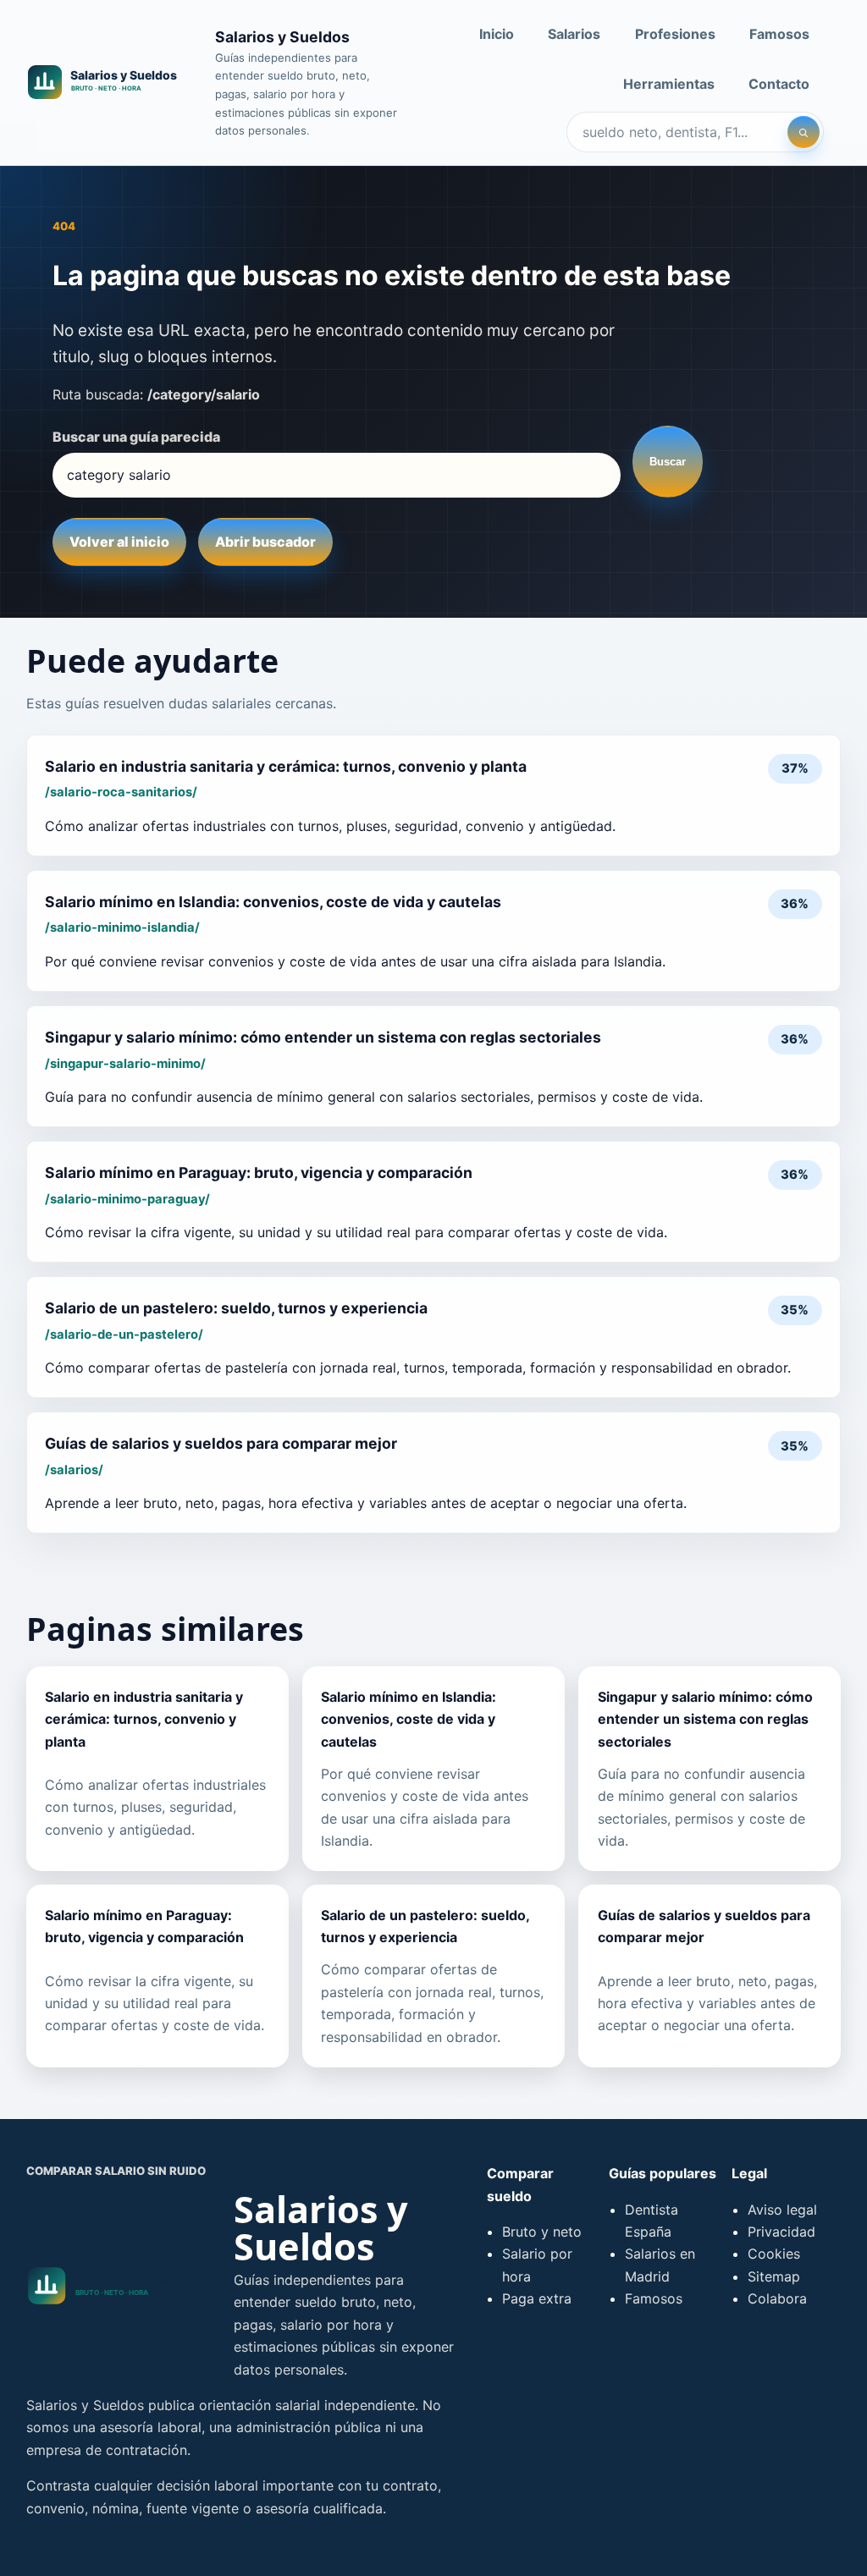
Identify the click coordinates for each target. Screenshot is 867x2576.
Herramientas (669, 84)
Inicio (497, 34)
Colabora (777, 2298)
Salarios (574, 34)
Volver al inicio (119, 542)
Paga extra (537, 2298)
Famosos (779, 34)
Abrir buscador (265, 542)
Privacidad (781, 2232)
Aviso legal (782, 2210)
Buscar (668, 462)
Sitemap (774, 2276)
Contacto (779, 84)
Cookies (774, 2254)
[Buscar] (803, 132)
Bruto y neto (542, 2232)
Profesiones (675, 34)
